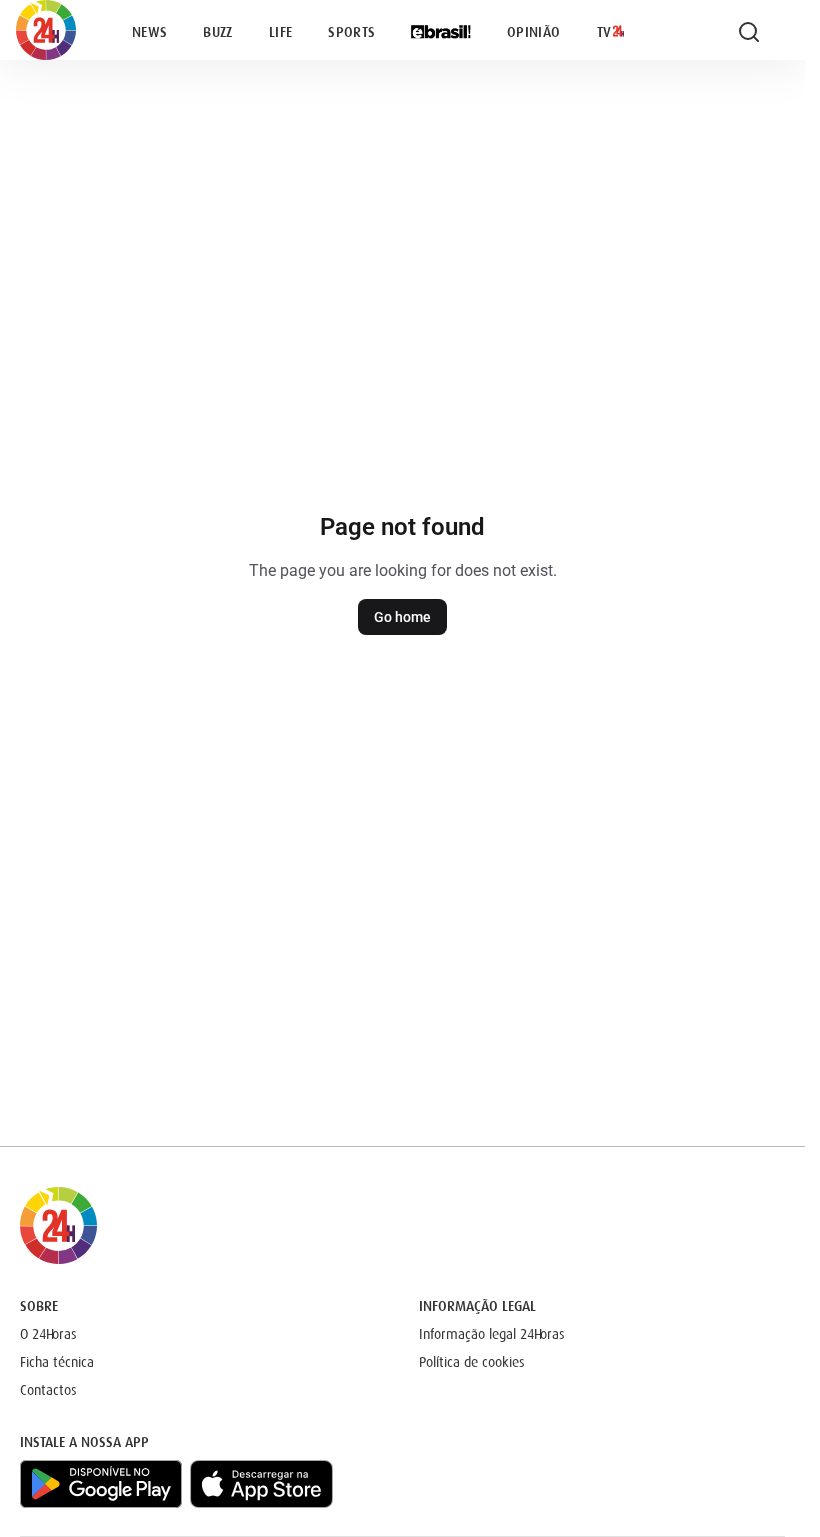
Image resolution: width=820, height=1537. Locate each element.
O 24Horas (48, 1334)
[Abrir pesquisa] (749, 32)
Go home (402, 617)
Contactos (48, 1390)
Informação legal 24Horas (492, 1334)
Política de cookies (472, 1362)
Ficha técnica (57, 1362)
